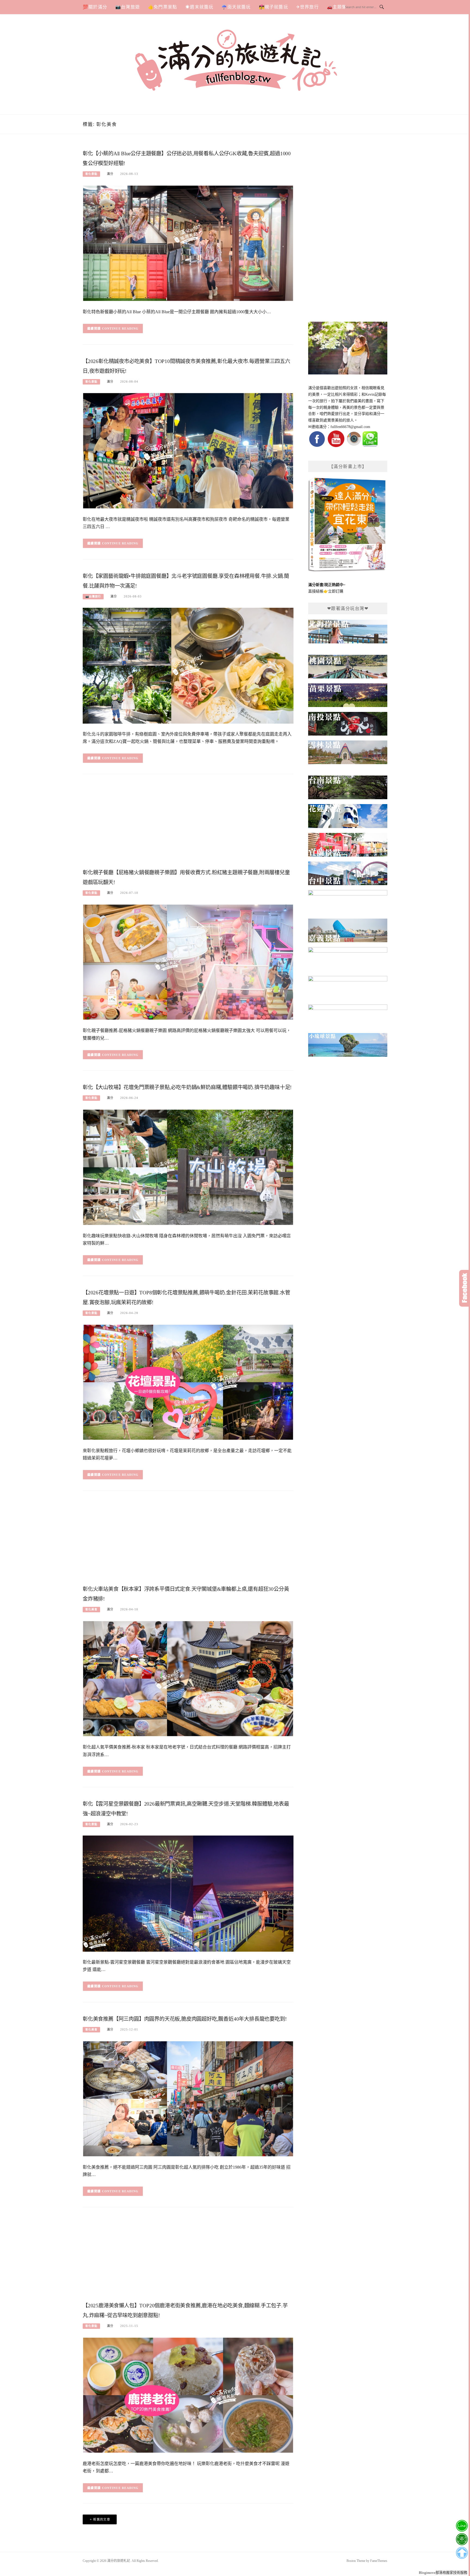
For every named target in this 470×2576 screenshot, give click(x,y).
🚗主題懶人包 (341, 7)
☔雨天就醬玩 (236, 7)
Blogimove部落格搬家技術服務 (443, 2573)
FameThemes (379, 2561)
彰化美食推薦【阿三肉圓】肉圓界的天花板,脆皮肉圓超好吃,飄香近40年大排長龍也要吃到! (185, 2019)
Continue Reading (120, 328)
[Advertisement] (188, 823)
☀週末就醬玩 (199, 7)
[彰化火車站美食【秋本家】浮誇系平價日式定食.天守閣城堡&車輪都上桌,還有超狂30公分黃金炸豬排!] (188, 1678)
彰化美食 (91, 1609)
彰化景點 (91, 174)
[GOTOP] (462, 2553)
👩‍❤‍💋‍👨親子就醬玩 (273, 7)
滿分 (110, 174)
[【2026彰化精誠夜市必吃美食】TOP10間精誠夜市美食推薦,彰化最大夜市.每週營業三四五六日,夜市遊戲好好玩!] (188, 450)
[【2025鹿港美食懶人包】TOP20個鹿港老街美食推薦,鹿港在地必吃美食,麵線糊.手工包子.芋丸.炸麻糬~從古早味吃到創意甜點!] (188, 2395)
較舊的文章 (102, 2519)
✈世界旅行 (307, 7)
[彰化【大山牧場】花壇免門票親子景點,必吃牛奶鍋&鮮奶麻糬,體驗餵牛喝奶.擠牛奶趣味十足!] (188, 1167)
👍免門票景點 (163, 7)
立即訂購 (336, 591)
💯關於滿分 (95, 7)
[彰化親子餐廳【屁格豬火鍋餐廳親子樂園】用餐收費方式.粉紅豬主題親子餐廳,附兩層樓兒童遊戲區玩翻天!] (188, 962)
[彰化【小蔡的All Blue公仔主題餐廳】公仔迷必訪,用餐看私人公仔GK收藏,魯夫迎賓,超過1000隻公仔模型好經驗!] (188, 243)
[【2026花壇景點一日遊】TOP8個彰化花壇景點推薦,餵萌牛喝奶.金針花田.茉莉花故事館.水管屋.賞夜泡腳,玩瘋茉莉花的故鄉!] (188, 1382)
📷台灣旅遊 (128, 7)
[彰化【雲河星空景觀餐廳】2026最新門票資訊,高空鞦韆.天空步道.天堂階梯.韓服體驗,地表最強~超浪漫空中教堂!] (188, 1893)
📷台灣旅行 (93, 596)
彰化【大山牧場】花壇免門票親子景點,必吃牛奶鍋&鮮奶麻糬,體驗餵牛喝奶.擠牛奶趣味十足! (187, 1087)
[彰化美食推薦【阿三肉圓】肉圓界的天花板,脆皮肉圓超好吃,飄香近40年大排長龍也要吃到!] (188, 2098)
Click (465, 1288)
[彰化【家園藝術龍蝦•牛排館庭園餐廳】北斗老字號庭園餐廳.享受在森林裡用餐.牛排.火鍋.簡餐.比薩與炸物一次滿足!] (188, 665)
